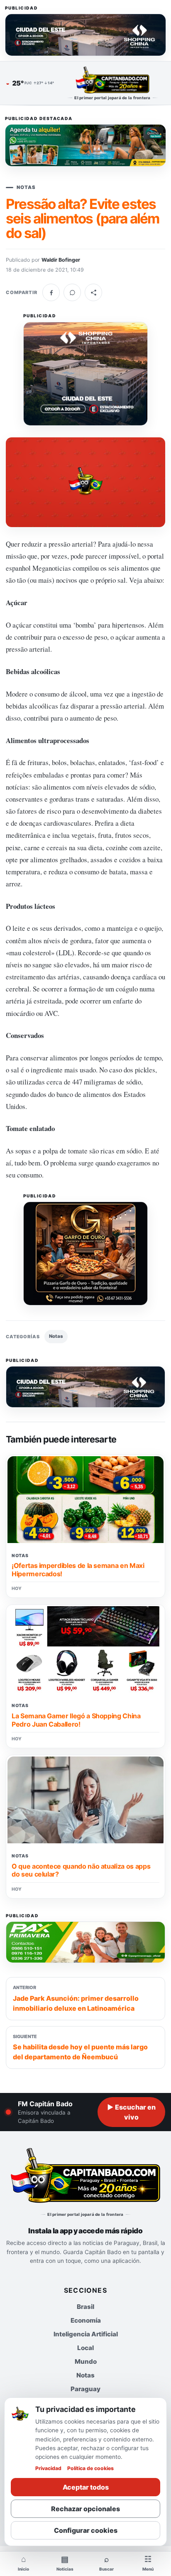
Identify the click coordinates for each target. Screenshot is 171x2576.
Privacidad (48, 2468)
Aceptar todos (86, 2487)
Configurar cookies (86, 2530)
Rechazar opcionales (85, 2509)
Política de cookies (90, 2468)
